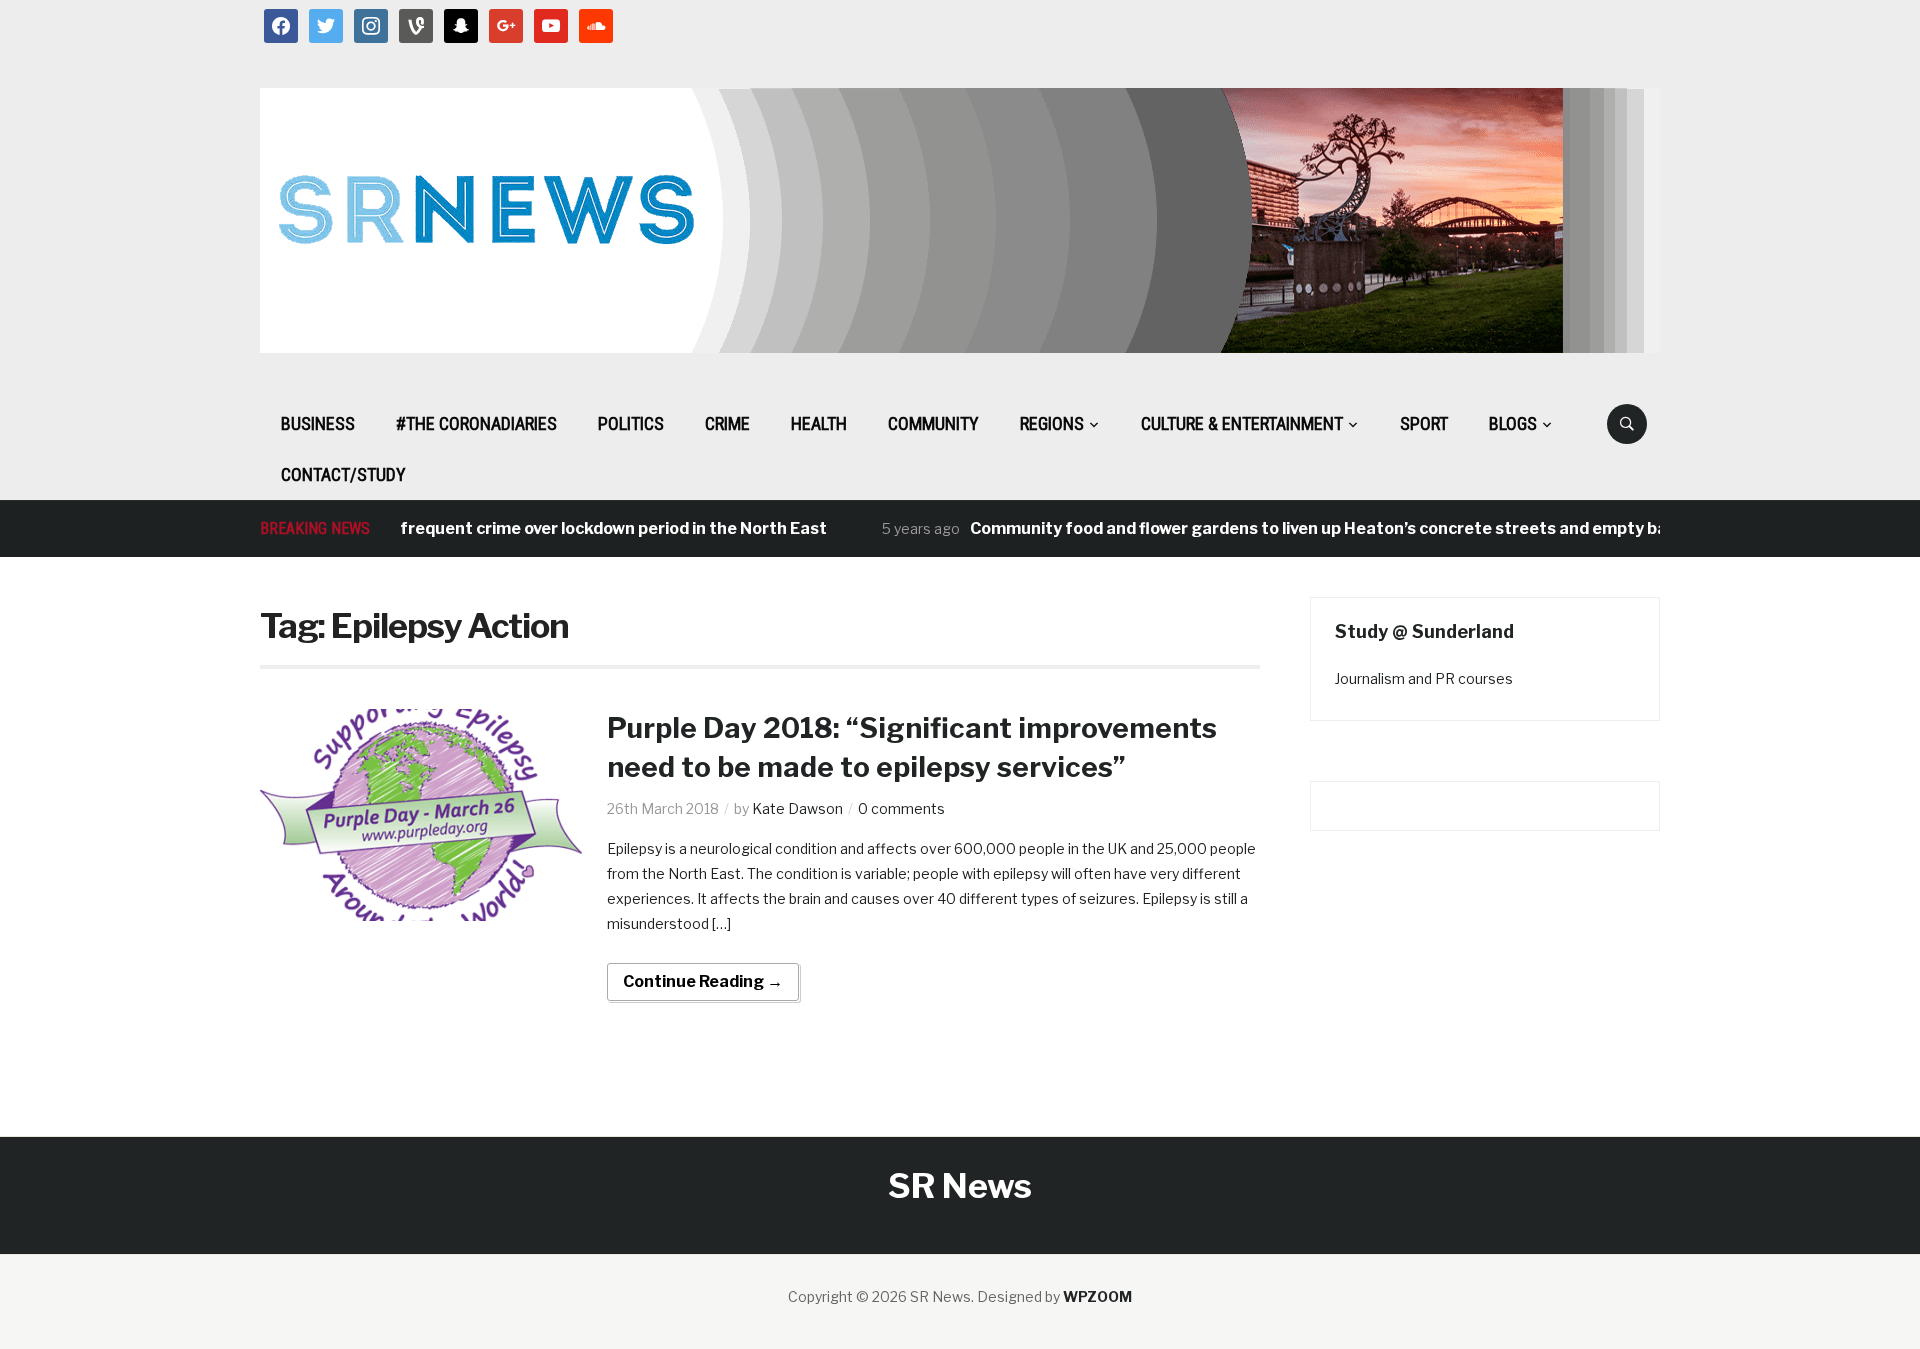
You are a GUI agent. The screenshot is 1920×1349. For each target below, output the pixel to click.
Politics (631, 423)
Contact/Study (343, 474)
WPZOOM (1097, 1296)
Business (318, 423)
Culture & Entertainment (1242, 423)
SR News (960, 1185)
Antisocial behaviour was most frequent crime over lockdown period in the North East (468, 528)
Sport (1424, 423)
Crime (727, 423)
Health (819, 423)
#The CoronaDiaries (476, 423)
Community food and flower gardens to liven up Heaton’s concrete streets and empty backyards (1328, 528)
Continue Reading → (703, 981)
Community (933, 423)
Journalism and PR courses (1424, 678)
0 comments (901, 808)
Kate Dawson (797, 808)
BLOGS (1513, 423)
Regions (1052, 423)
